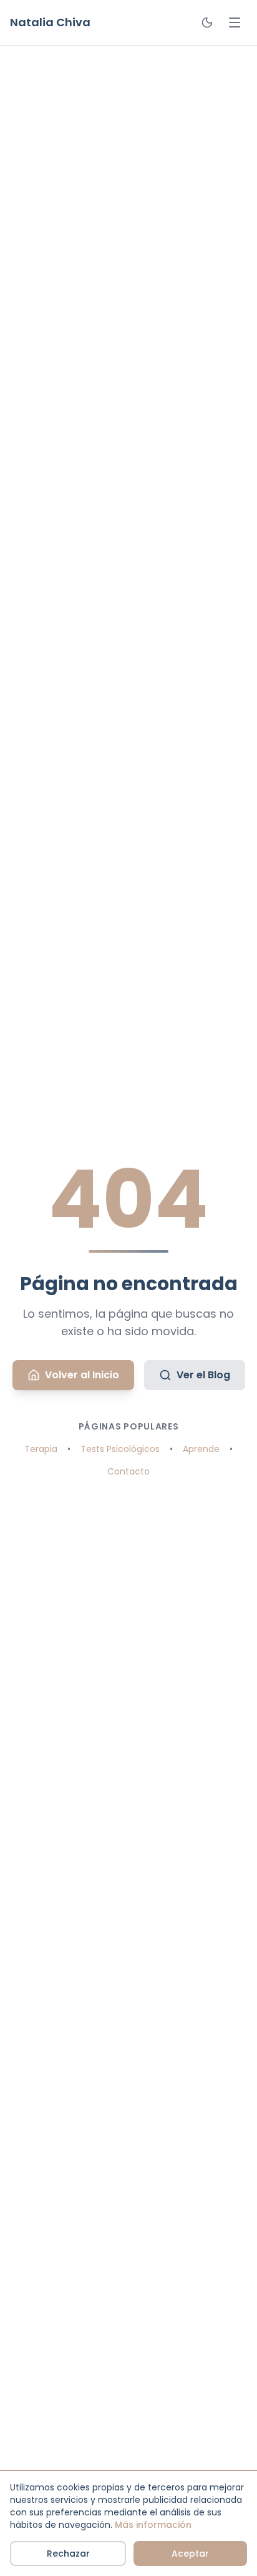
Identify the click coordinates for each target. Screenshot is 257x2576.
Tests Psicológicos (120, 1449)
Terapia (41, 1449)
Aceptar (190, 2554)
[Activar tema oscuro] (207, 22)
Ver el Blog (203, 1375)
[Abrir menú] (235, 22)
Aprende (201, 1449)
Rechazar (68, 2554)
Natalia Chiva (50, 22)
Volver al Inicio (82, 1375)
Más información (153, 2525)
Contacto (128, 1471)
